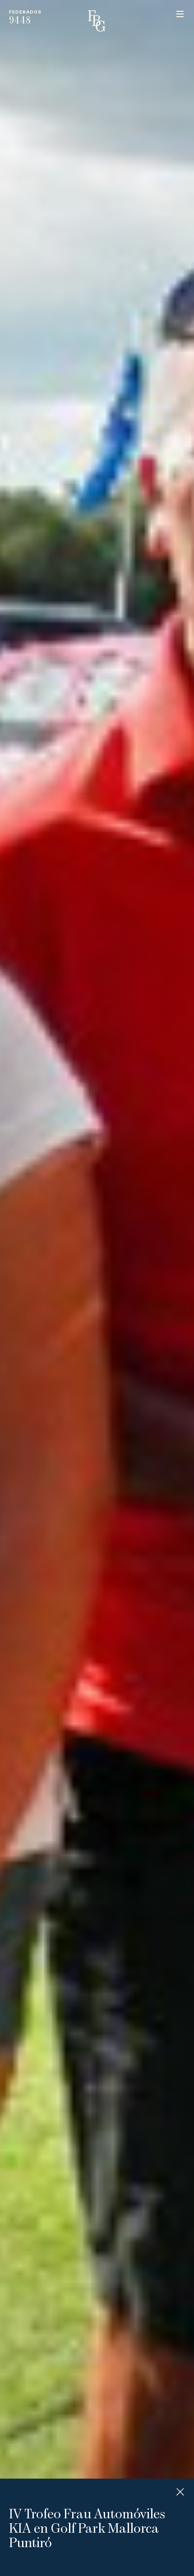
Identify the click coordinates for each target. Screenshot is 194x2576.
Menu (180, 14)
